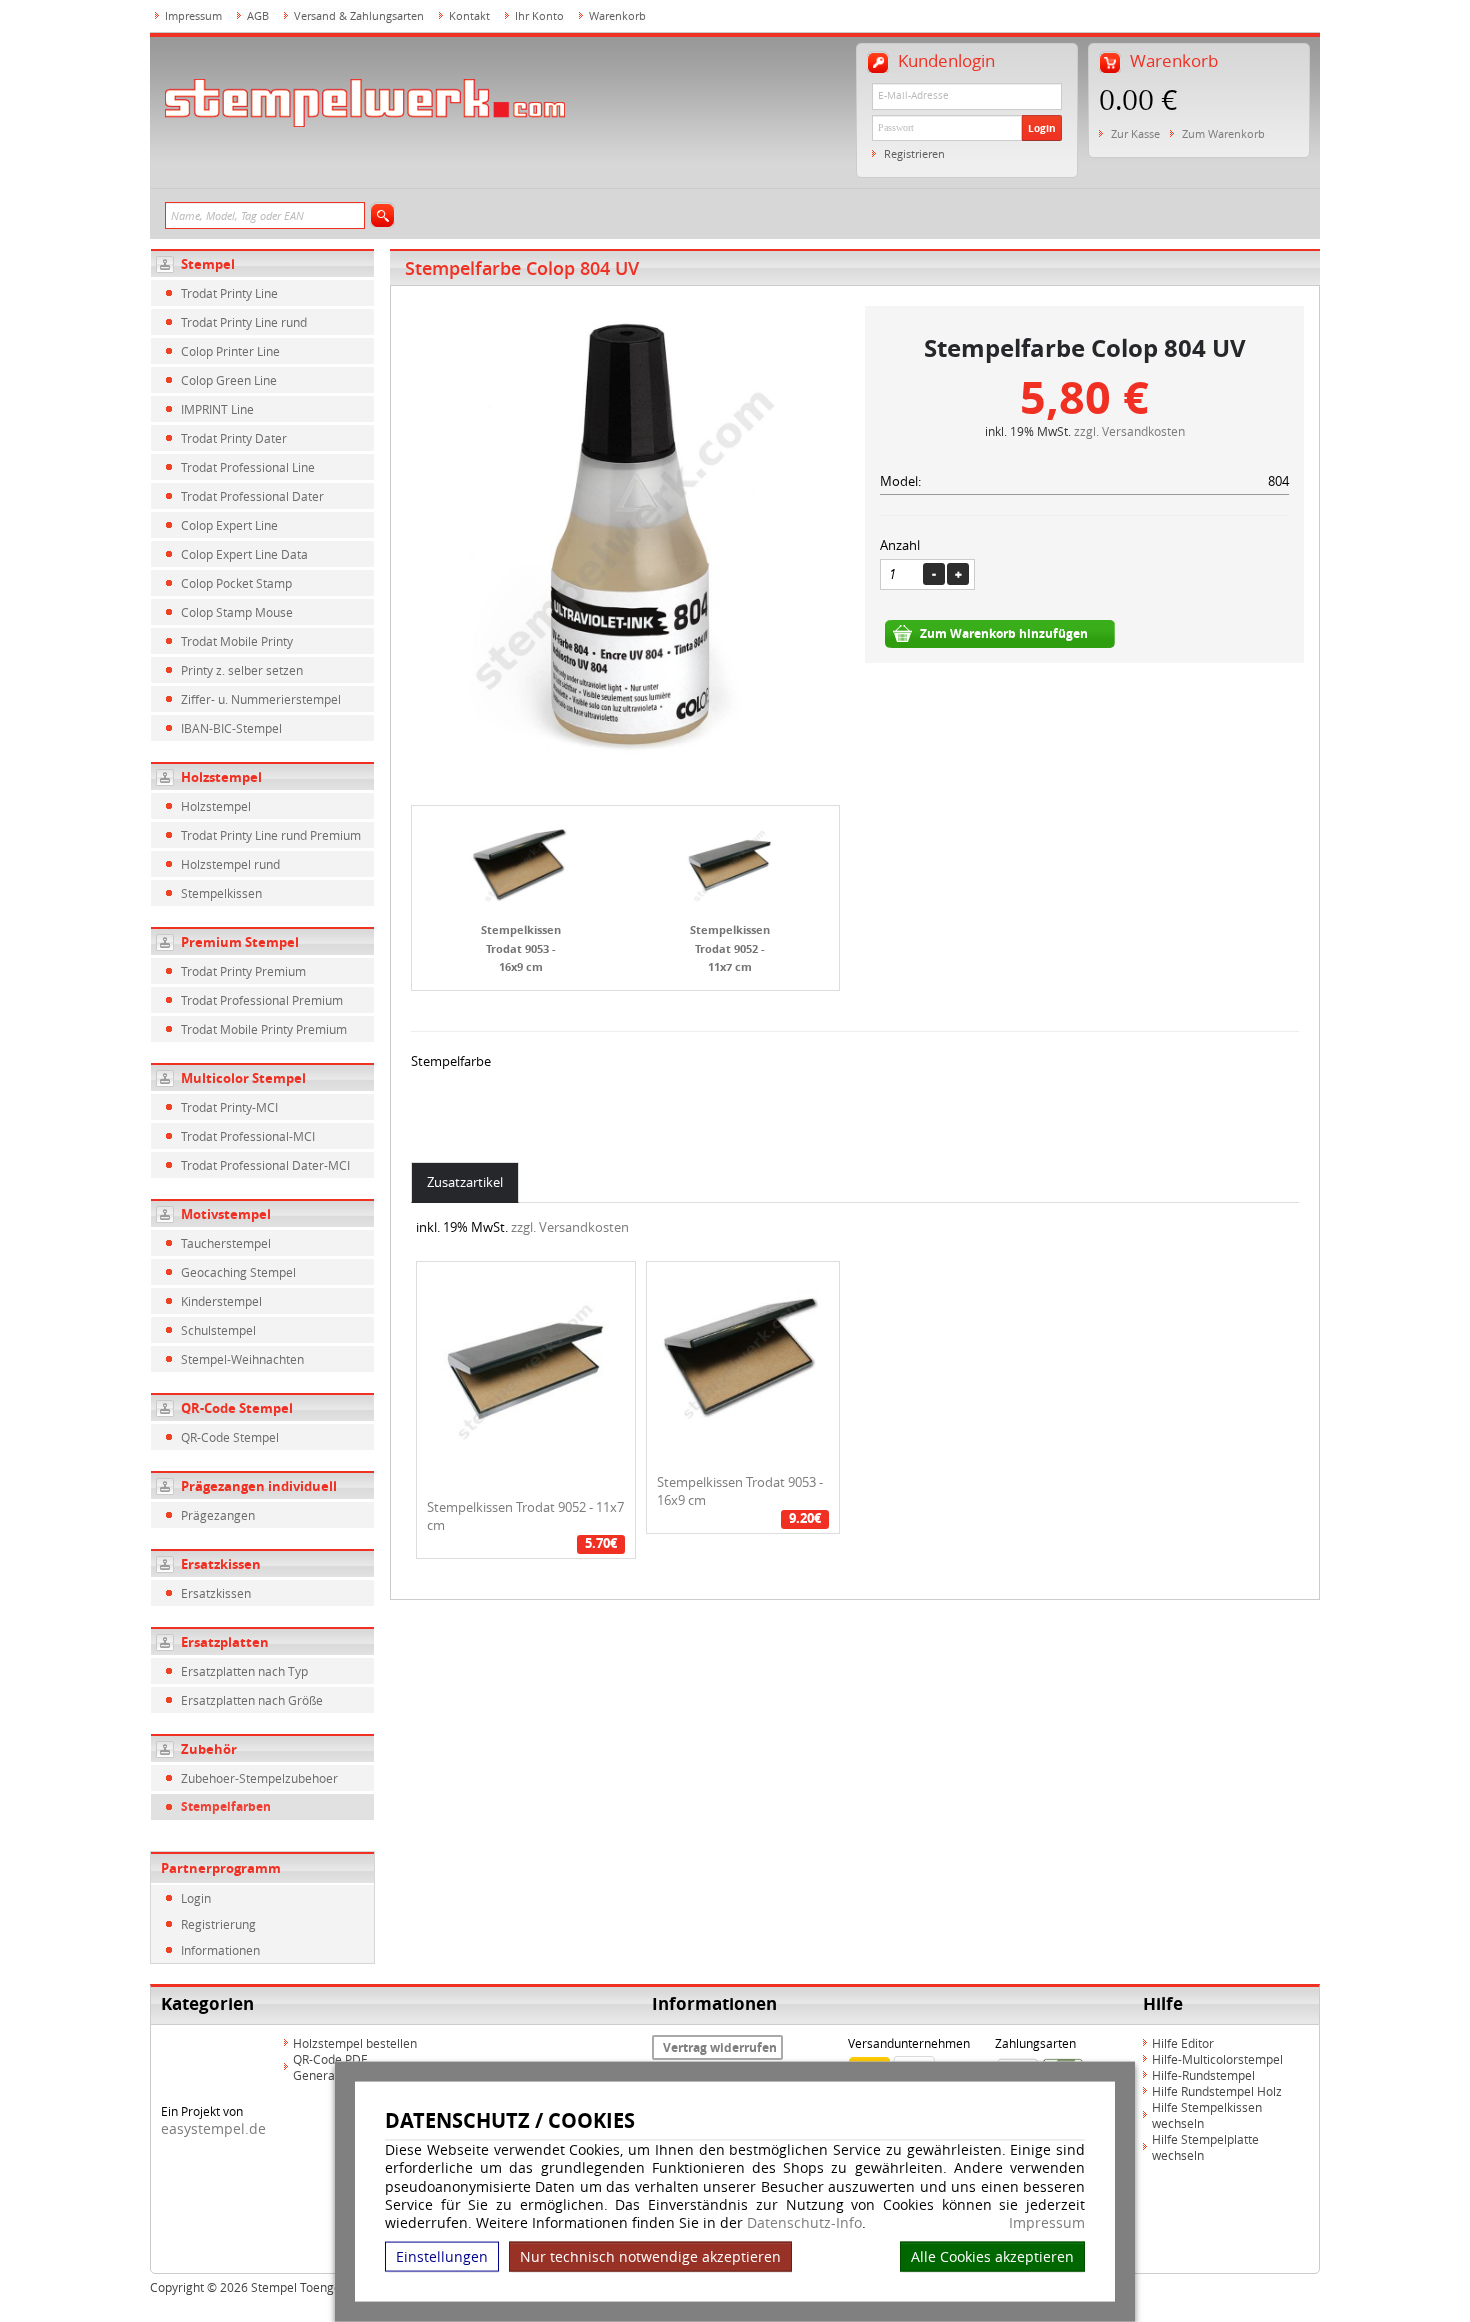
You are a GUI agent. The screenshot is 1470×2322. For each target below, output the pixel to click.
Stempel (208, 264)
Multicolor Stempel (243, 1078)
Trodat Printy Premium (243, 971)
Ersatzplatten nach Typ (244, 1671)
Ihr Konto (539, 15)
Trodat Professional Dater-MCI (265, 1165)
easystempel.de (213, 2128)
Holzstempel (221, 777)
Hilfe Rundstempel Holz (1217, 2091)
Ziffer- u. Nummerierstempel (261, 699)
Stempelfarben (226, 1806)
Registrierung (218, 1924)
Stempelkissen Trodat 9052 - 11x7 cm (730, 948)
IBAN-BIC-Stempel (231, 728)
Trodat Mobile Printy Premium (264, 1029)
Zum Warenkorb (1223, 133)
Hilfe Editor (1183, 2043)
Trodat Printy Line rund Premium (271, 835)
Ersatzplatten (225, 1642)
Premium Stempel (240, 942)
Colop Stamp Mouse (237, 612)
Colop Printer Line (230, 351)
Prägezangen (218, 1515)
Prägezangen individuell (259, 1486)
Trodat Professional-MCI (248, 1136)
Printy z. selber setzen (242, 670)
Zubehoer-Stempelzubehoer (259, 1778)
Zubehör (209, 1749)
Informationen (220, 1950)
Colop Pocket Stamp (236, 583)
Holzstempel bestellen (355, 2043)
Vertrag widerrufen (720, 2047)
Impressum (1047, 2223)
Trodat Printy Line (229, 293)
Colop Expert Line (229, 525)
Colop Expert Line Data (244, 554)
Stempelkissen (221, 893)
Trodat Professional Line (248, 467)
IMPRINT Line (217, 409)
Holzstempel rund (230, 864)
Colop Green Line (229, 380)
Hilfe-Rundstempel (1203, 2075)
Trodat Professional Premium (262, 1000)
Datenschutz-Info (804, 2222)
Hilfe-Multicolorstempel (1217, 2059)
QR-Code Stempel (237, 1408)
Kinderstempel (221, 1301)
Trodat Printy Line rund (244, 322)
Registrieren (914, 153)
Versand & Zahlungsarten (359, 15)
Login (1042, 128)
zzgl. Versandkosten (1129, 431)
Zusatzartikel (465, 1182)
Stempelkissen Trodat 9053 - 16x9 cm (521, 948)
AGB (258, 15)
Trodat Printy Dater (234, 438)
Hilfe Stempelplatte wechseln (1205, 2147)
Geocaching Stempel (238, 1272)
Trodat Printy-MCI (229, 1107)
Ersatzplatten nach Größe (252, 1700)
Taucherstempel (226, 1243)
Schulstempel (218, 1330)
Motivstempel (226, 1214)
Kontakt (469, 15)
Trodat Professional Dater (252, 496)
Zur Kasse (1135, 133)
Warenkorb (617, 15)
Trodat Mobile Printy (237, 641)
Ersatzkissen (221, 1564)
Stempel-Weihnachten (242, 1359)
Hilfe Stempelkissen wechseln (1207, 2115)
